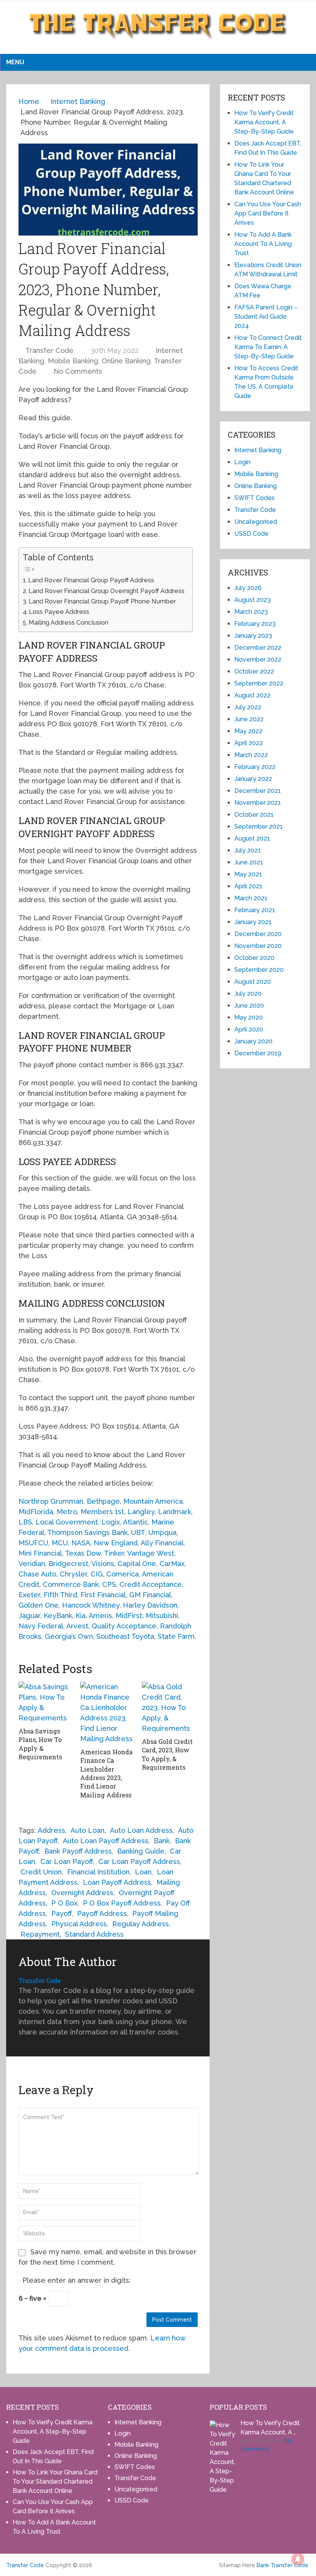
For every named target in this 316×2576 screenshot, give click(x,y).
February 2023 (255, 624)
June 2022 (249, 719)
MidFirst (129, 1616)
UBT (138, 1532)
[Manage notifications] (298, 2559)
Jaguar (29, 1616)
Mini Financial (40, 1553)
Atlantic (135, 1522)
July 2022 (248, 707)
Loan (143, 1872)
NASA (81, 1543)
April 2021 (248, 886)
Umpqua (162, 1532)
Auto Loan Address (141, 1830)
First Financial (103, 1595)
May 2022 (248, 731)
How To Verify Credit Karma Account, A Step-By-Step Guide (264, 122)
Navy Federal (41, 1626)
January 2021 (253, 922)
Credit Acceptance (151, 1584)
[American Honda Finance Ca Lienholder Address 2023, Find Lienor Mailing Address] (108, 1713)
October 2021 (254, 815)
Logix (111, 1522)
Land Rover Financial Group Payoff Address (91, 580)
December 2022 (258, 648)
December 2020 (258, 934)
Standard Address (94, 1934)
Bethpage (103, 1501)
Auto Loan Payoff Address (106, 1841)
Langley (141, 1512)
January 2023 (253, 636)
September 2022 (259, 683)
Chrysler (73, 1574)
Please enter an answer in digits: (76, 2280)
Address (51, 1830)
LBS (25, 1522)
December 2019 (258, 1053)
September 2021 (259, 827)
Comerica (123, 1574)
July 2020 (248, 994)
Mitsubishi (162, 1616)
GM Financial (150, 1595)
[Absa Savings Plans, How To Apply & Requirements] (46, 1702)
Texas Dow (83, 1553)
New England (116, 1543)
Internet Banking (258, 450)
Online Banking (126, 361)
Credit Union (41, 1872)
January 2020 (253, 1041)
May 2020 (249, 1017)
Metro (67, 1512)
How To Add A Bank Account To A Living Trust (263, 244)
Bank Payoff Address (78, 1851)
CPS (109, 1584)
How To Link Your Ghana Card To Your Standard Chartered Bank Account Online (55, 2482)
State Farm (176, 1636)
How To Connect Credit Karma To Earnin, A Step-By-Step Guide (268, 347)
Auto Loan (87, 1830)
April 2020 (249, 1029)
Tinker (114, 1553)
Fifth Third (60, 1595)
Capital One (137, 1564)
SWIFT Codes (255, 498)
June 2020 (249, 1005)
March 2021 (251, 898)
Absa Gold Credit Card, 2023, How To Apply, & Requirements (167, 1754)
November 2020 (258, 946)
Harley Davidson (150, 1605)
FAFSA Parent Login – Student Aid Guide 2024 (266, 317)
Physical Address (79, 1924)
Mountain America (153, 1501)
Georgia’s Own (69, 1636)
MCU (60, 1543)
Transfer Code (50, 350)
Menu (15, 62)
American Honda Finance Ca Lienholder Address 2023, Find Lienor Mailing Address (106, 1773)
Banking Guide (141, 1851)
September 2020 (259, 970)
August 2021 (252, 838)
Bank (162, 1841)
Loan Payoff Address (117, 1882)
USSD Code (251, 534)
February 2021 (255, 910)
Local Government (67, 1522)
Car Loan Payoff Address (139, 1861)
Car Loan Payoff (67, 1861)
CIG (97, 1574)
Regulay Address (140, 1924)
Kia (81, 1616)
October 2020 (254, 958)
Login (242, 462)
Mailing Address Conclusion (68, 623)
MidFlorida (36, 1512)
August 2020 (253, 982)
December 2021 (258, 791)
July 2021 (248, 850)
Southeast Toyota (125, 1636)
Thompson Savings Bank (87, 1532)
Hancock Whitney (91, 1605)
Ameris (100, 1616)
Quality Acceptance (124, 1626)
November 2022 (258, 659)
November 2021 (258, 803)
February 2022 (255, 767)
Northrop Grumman (51, 1501)
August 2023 (252, 600)
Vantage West (151, 1553)
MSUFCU (33, 1543)
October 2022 (254, 671)
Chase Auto (37, 1574)
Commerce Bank (71, 1584)
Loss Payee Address (59, 612)
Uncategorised (256, 522)
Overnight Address (82, 1893)
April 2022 (249, 743)
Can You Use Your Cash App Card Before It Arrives (268, 213)
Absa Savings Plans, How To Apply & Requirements (40, 1744)
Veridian (32, 1564)
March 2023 (251, 612)
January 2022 (253, 779)
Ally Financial (162, 1543)
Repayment (40, 1934)
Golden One (39, 1605)
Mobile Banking (73, 361)
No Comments (78, 371)
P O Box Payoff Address (122, 1903)
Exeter (29, 1595)
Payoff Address (102, 1913)
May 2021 (248, 874)
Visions (103, 1564)
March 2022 (251, 755)
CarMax (172, 1564)
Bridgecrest (68, 1564)
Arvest (77, 1626)
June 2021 (249, 862)
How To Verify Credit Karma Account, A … (270, 2428)
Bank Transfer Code (282, 2565)
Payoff (61, 1913)
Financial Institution (98, 1872)
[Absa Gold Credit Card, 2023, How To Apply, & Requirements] (170, 1708)
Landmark (175, 1512)
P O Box (64, 1903)
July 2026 (248, 588)
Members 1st (102, 1512)
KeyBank (58, 1616)
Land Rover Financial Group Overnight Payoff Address (107, 591)
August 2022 (252, 695)
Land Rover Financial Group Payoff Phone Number (102, 601)
